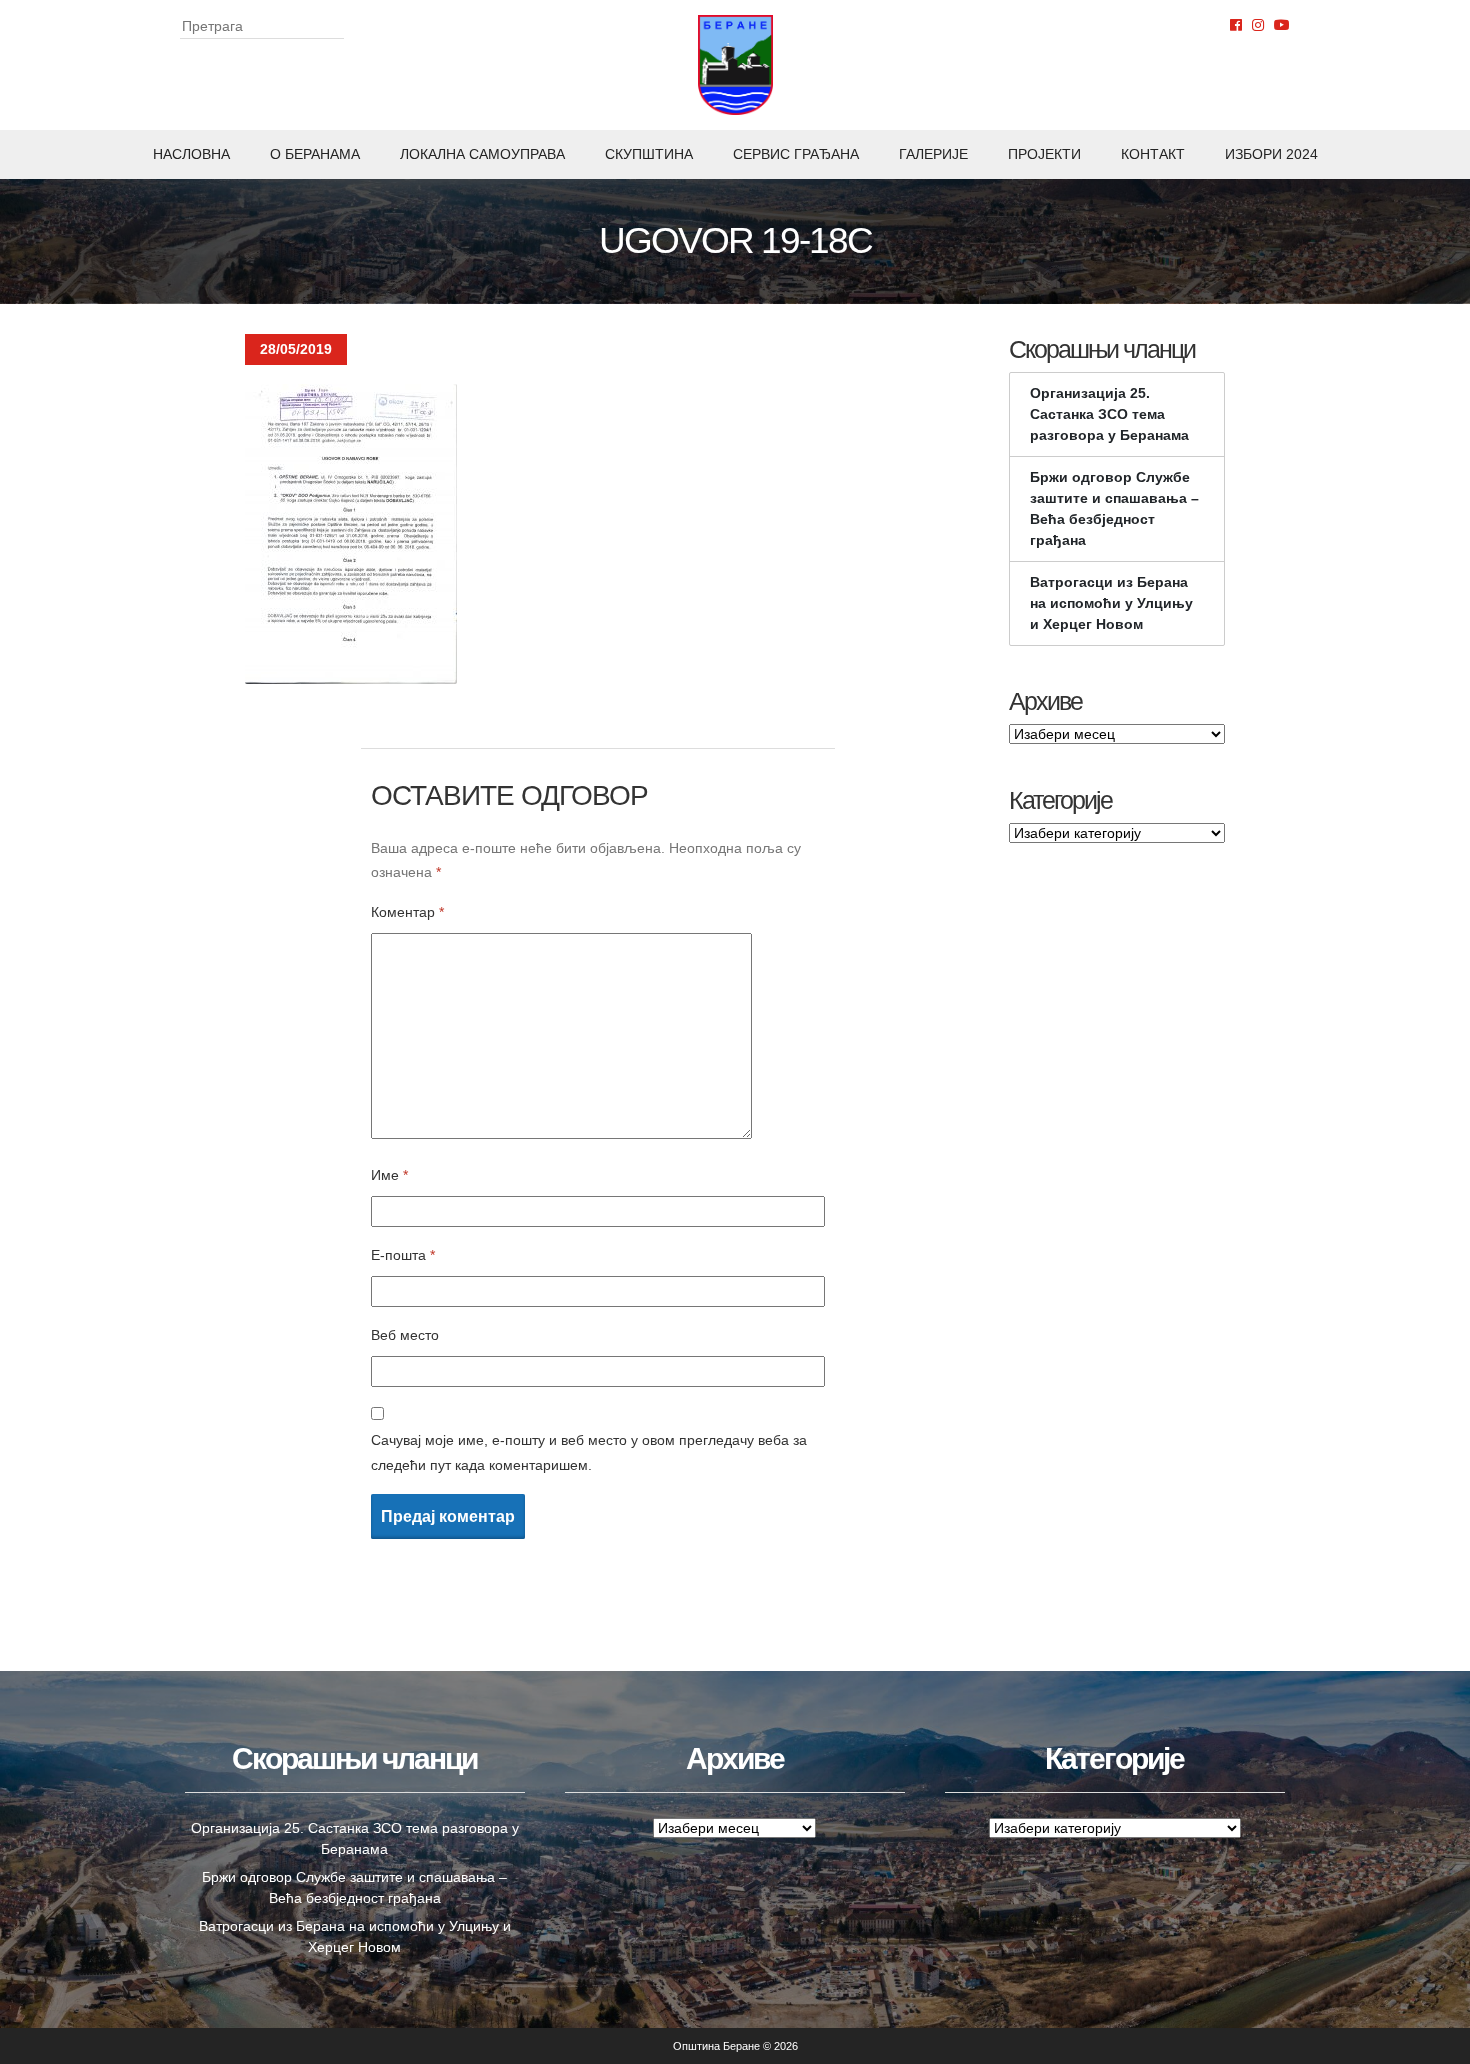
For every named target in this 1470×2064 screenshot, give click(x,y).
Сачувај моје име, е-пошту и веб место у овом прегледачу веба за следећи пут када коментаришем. (589, 1452)
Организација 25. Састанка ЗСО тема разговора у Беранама (1109, 414)
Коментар (407, 912)
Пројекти (1044, 154)
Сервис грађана (796, 154)
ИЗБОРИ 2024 (1271, 154)
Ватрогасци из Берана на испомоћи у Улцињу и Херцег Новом (1111, 603)
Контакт (1153, 154)
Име (389, 1175)
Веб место (405, 1335)
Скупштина (649, 154)
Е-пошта (403, 1255)
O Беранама (315, 154)
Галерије (933, 154)
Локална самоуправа (482, 154)
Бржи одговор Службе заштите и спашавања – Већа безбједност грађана (1114, 508)
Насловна (191, 154)
